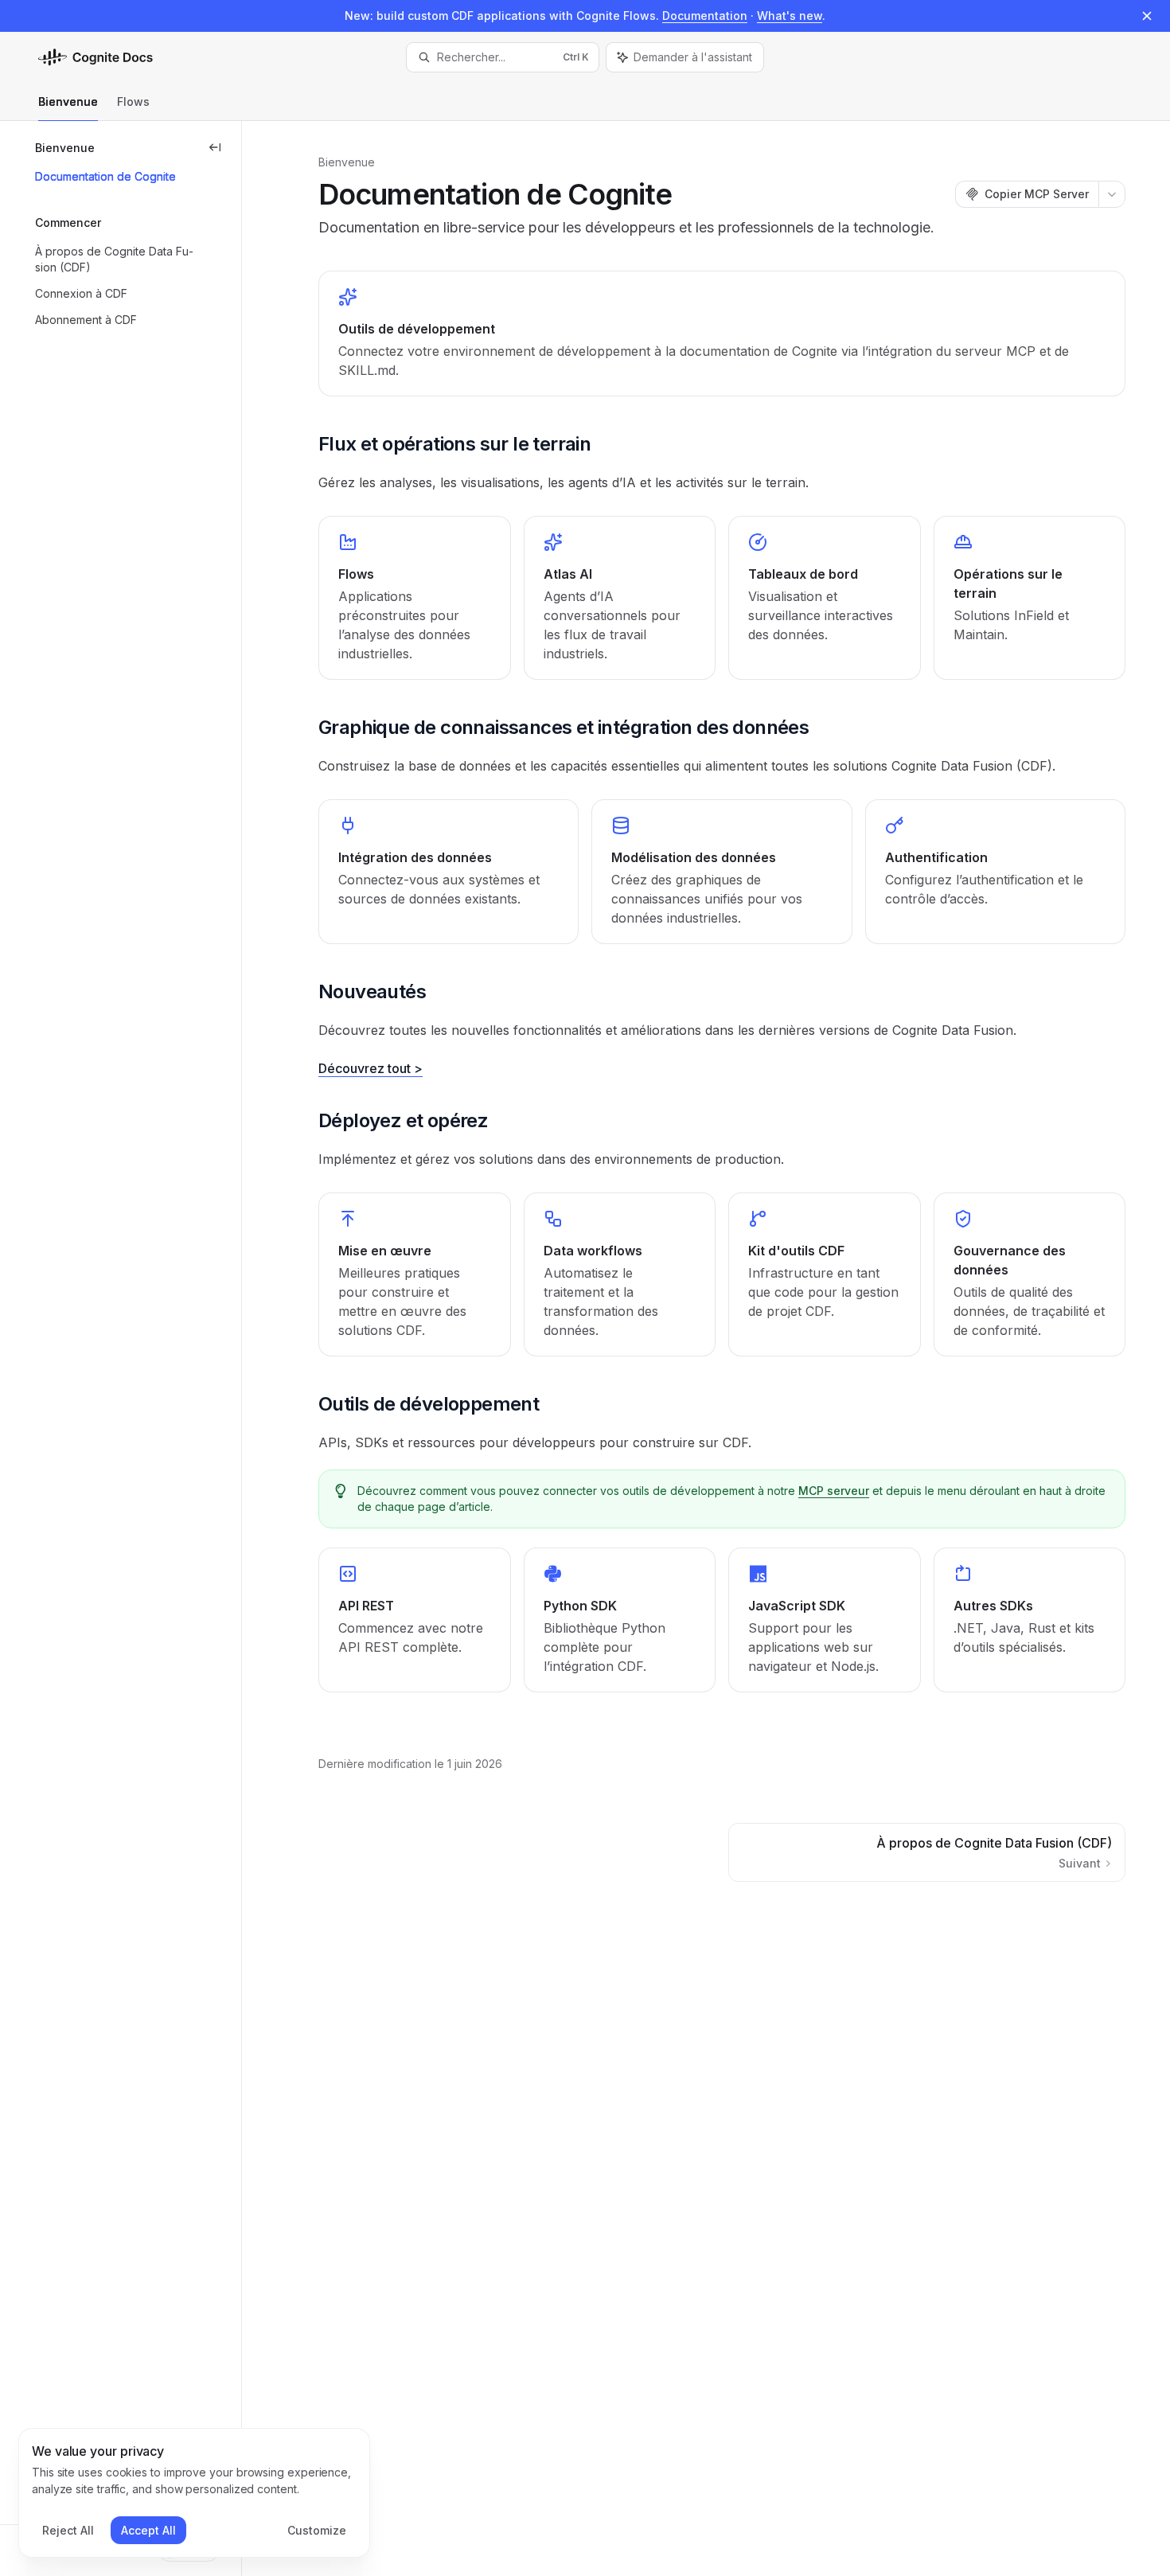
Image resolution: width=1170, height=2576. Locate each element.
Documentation (705, 16)
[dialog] (194, 2493)
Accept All (148, 2530)
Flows (133, 101)
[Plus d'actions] (1112, 194)
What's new (790, 16)
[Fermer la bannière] (1147, 16)
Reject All (68, 2530)
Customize (317, 2530)
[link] (722, 334)
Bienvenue (68, 101)
